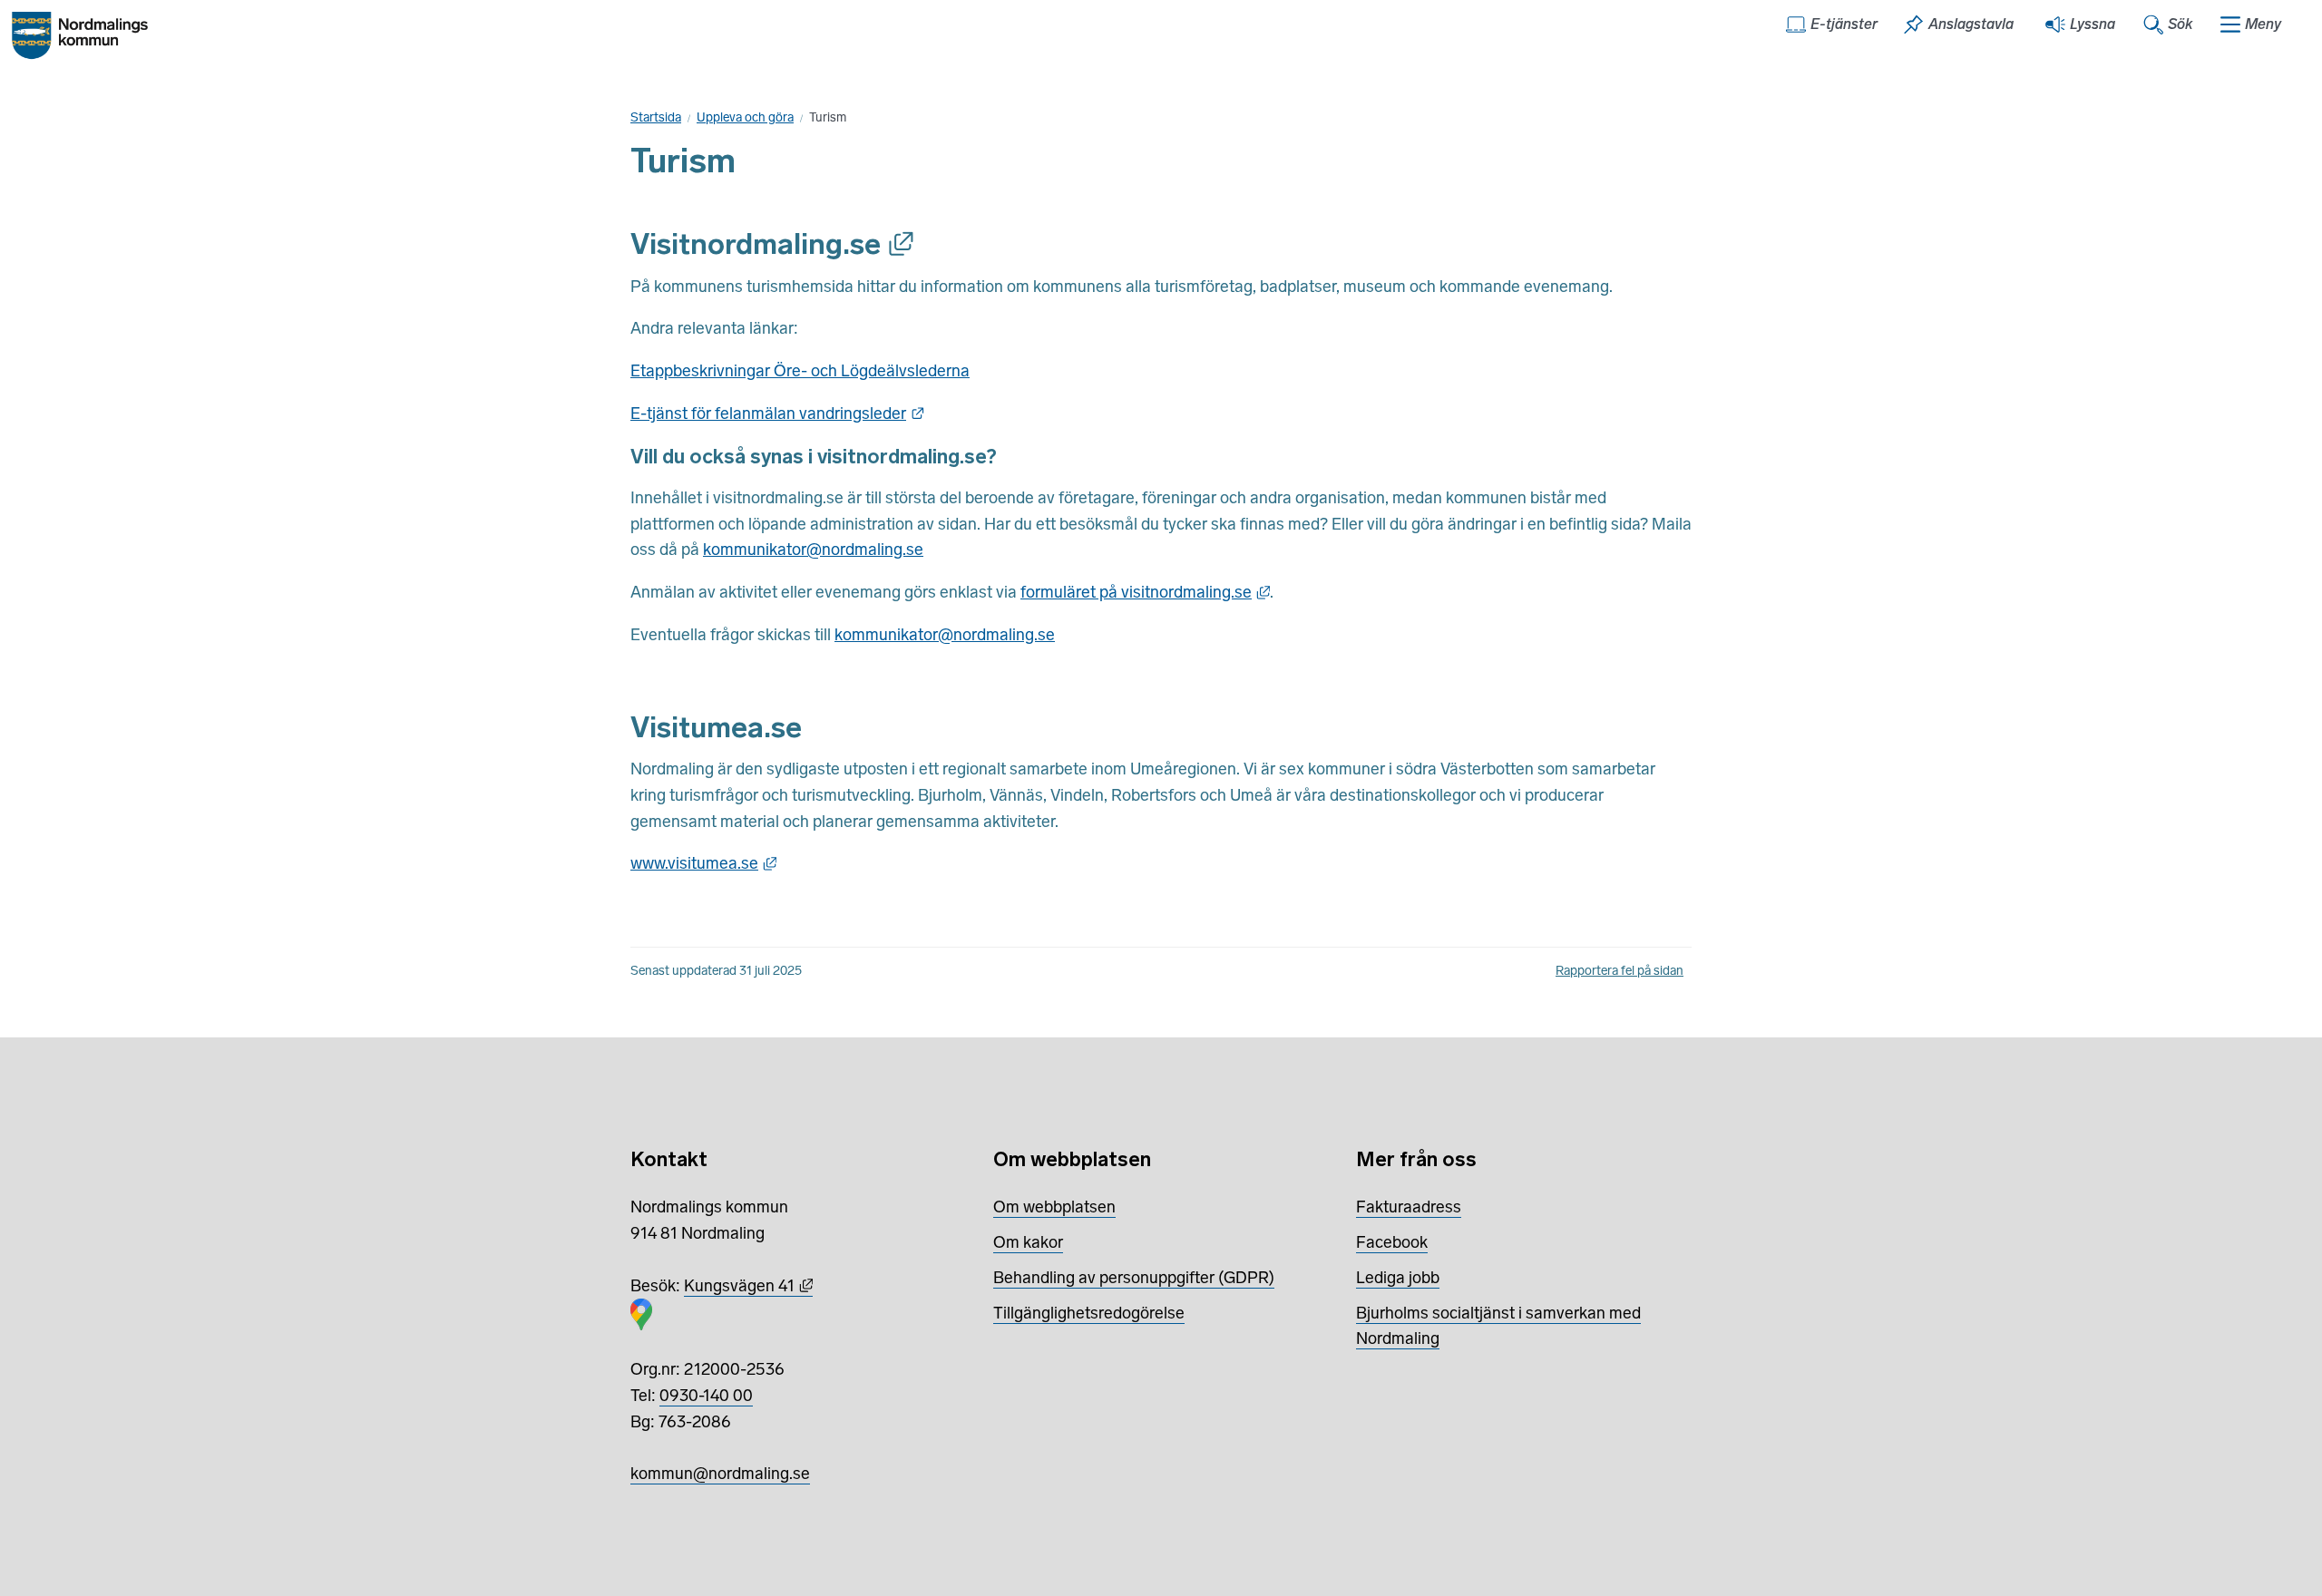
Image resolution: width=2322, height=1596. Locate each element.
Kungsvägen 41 (748, 1286)
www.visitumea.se (703, 863)
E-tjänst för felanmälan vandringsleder (777, 414)
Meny (2263, 24)
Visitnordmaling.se (772, 244)
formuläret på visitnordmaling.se (1145, 592)
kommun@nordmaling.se (720, 1474)
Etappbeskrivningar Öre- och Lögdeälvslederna (800, 371)
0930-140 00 (706, 1396)
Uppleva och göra (745, 117)
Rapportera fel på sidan (1620, 971)
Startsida (656, 117)
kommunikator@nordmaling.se (813, 550)
